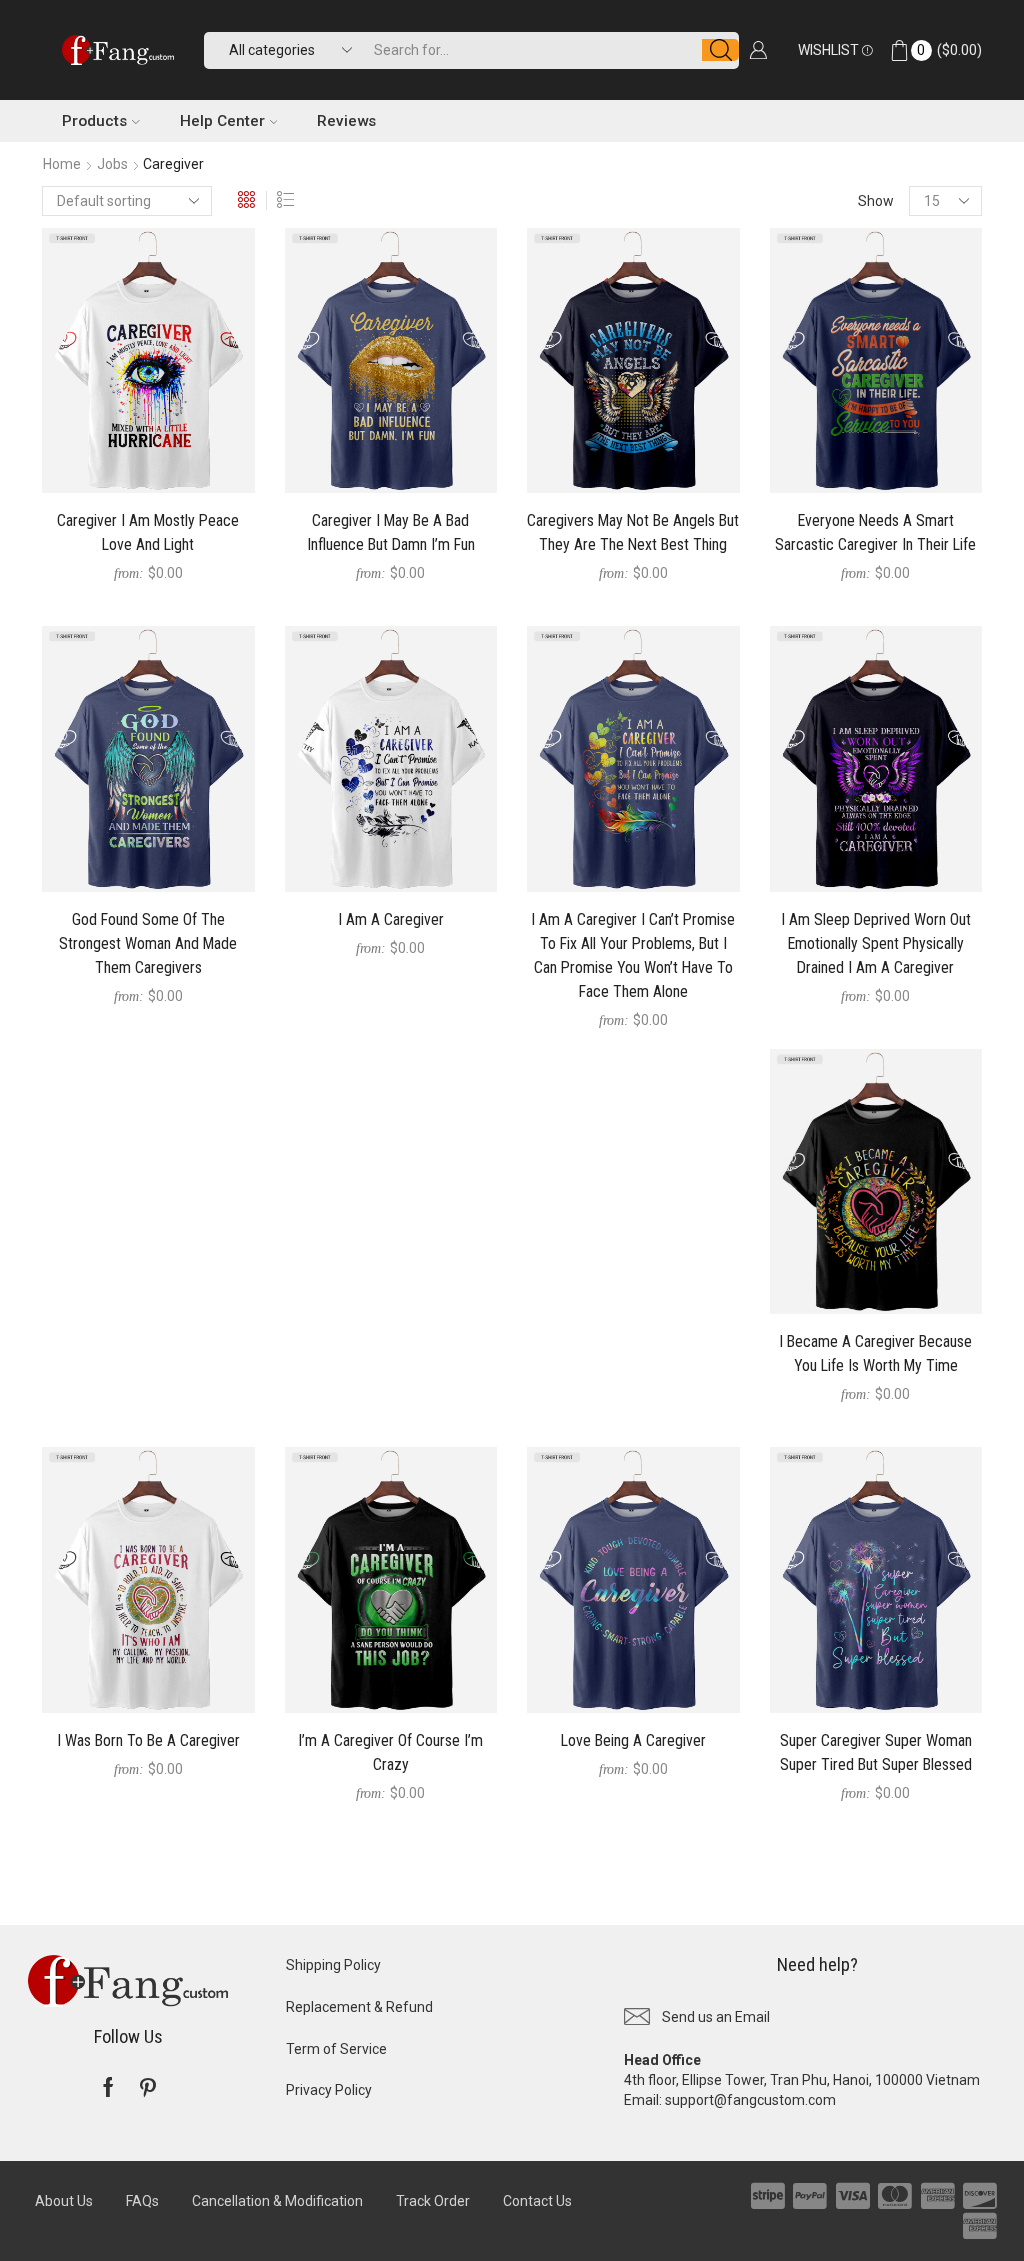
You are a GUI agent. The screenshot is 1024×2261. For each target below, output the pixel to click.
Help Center (222, 121)
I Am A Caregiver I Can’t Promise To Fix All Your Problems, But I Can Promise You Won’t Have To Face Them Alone (633, 955)
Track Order (433, 2201)
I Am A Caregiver (391, 919)
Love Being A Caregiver (633, 1740)
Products (94, 121)
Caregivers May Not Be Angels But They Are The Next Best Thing (633, 532)
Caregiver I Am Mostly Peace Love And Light (148, 532)
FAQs (142, 2201)
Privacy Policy (329, 2090)
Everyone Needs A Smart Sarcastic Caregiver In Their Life (875, 532)
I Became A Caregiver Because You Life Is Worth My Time (875, 1353)
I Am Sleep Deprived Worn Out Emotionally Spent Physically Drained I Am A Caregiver (876, 943)
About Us (64, 2201)
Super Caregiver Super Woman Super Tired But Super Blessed (876, 1752)
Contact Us (537, 2201)
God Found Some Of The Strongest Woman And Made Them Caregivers (148, 943)
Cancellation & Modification (277, 2201)
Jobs (112, 164)
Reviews (346, 121)
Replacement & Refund (359, 2007)
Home (62, 164)
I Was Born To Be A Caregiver (148, 1740)
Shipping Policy (333, 1965)
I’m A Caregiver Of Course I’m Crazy (390, 1752)
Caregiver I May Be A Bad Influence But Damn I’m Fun (391, 532)
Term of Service (336, 2049)
